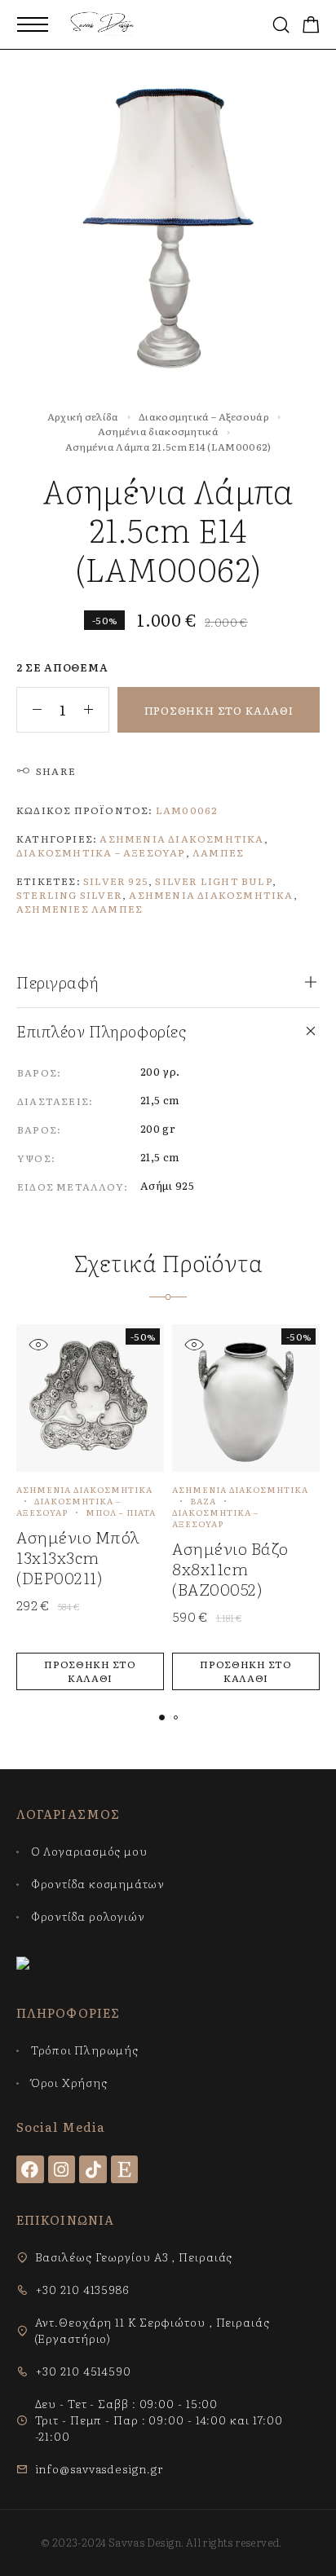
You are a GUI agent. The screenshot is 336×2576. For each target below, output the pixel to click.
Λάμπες (218, 852)
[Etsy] (125, 2169)
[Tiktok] (93, 2169)
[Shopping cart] (311, 26)
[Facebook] (30, 2169)
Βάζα (203, 1501)
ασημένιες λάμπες (80, 909)
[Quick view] (38, 1344)
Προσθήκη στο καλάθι (219, 710)
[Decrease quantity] (29, 710)
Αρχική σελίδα (83, 416)
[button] (90, 1671)
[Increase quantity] (96, 710)
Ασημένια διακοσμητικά (158, 431)
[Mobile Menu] (33, 24)
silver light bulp (213, 881)
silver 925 (116, 881)
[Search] (281, 25)
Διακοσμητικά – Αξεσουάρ (204, 416)
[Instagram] (62, 2169)
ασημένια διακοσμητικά (211, 895)
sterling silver (69, 895)
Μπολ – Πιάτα (121, 1512)
